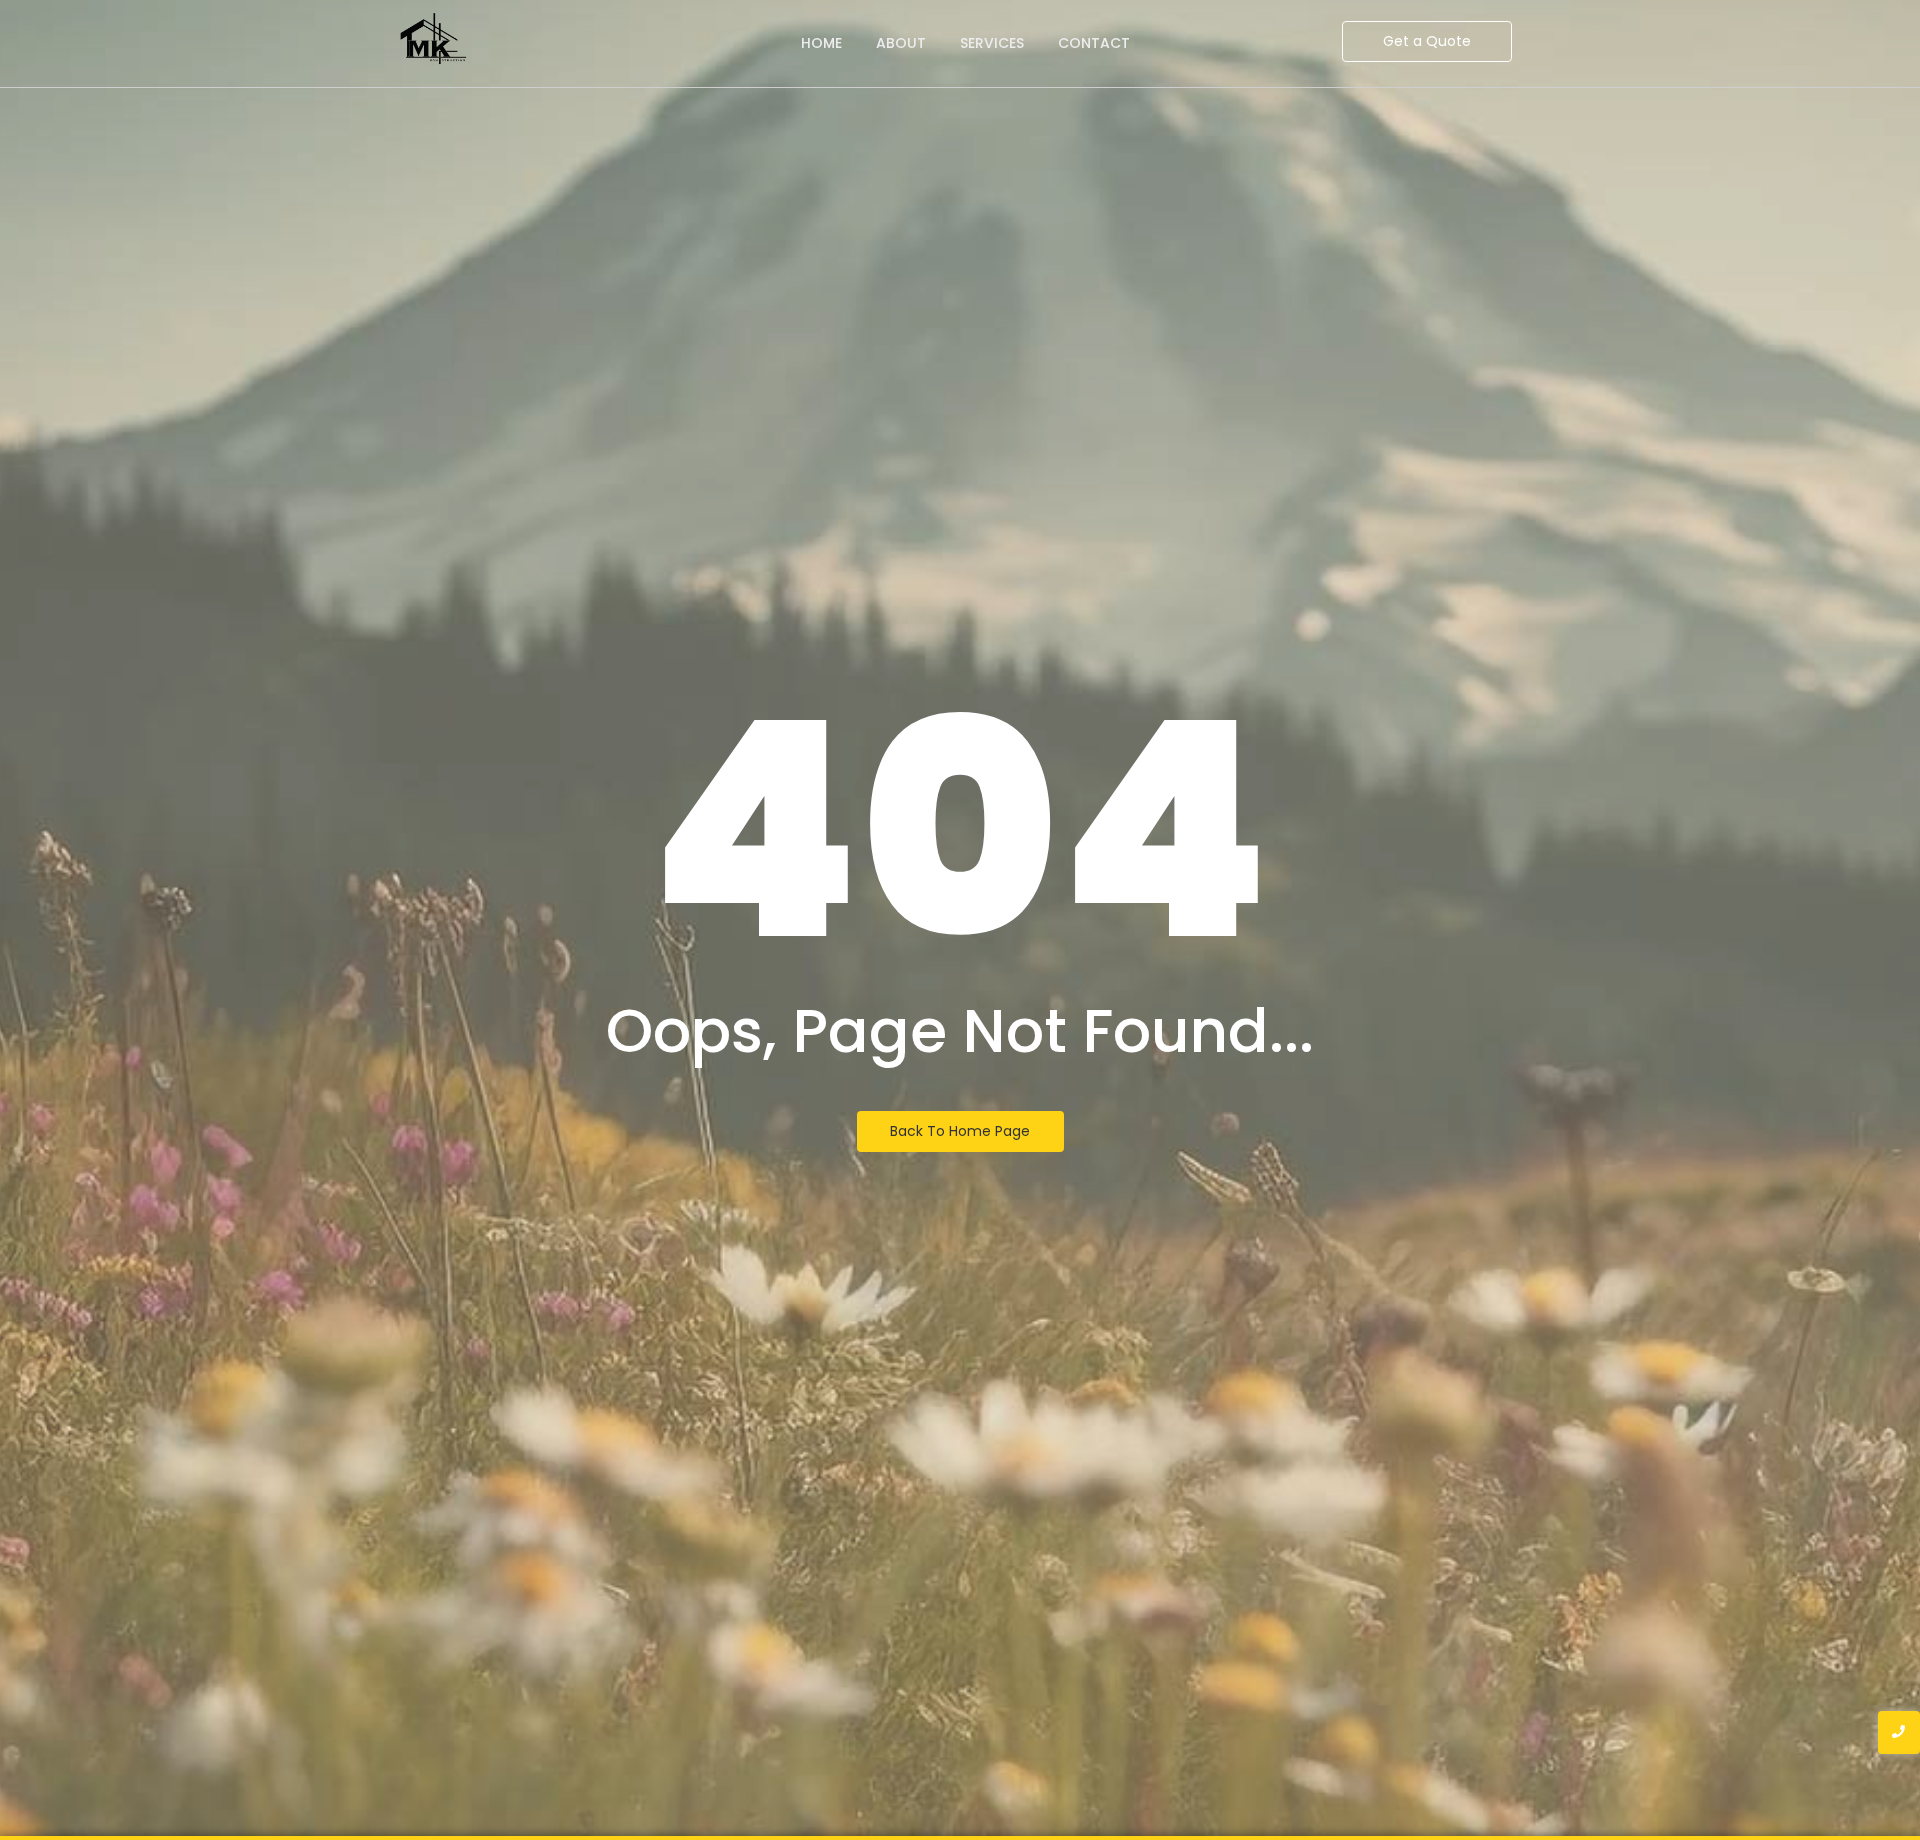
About (901, 43)
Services (992, 43)
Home (821, 43)
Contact (1094, 43)
